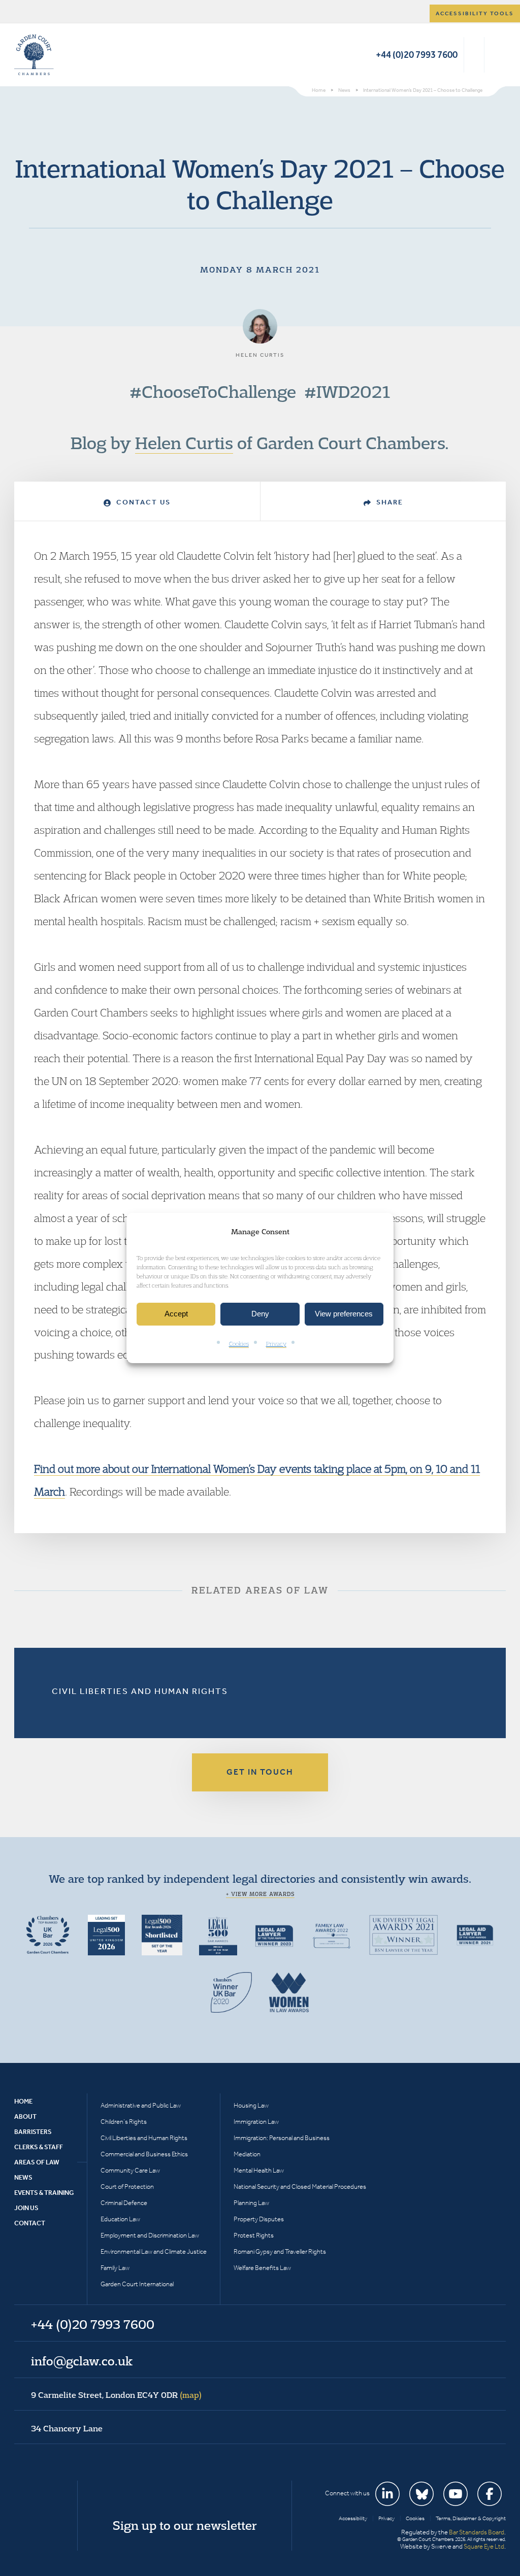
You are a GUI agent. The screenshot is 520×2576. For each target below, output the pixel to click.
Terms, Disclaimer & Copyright (471, 2518)
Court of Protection (127, 2187)
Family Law (115, 2268)
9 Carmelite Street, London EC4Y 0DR (116, 2395)
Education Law (120, 2219)
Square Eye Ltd (484, 2546)
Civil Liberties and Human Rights (140, 1691)
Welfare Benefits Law (262, 2268)
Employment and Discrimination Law (150, 2235)
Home (23, 2101)
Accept (176, 1314)
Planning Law (251, 2203)
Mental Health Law (259, 2170)
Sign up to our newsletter (185, 2525)
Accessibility (353, 2518)
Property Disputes (259, 2219)
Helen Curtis (184, 443)
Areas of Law (37, 2162)
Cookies (239, 1344)
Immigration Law (256, 2122)
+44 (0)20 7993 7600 (417, 55)
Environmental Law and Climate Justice (154, 2251)
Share (388, 502)
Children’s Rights (124, 2122)
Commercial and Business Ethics (144, 2154)
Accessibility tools (475, 13)
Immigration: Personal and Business (282, 2138)
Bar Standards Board (477, 2532)
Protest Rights (254, 2235)
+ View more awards (260, 1894)
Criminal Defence (124, 2203)
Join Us (26, 2208)
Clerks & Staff (39, 2147)
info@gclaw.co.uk (82, 2361)
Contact (30, 2223)
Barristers (33, 2132)
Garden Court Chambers (34, 55)
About (25, 2116)
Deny (260, 1314)
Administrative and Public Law (141, 2105)
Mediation (247, 2154)
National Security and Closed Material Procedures (300, 2187)
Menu (496, 55)
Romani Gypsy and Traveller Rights (280, 2251)
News (23, 2177)
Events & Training (44, 2193)
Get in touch (260, 1772)
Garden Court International (137, 2284)
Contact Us (142, 502)
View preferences (344, 1314)
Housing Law (251, 2105)
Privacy (276, 1344)
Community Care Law (130, 2170)
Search (474, 55)
